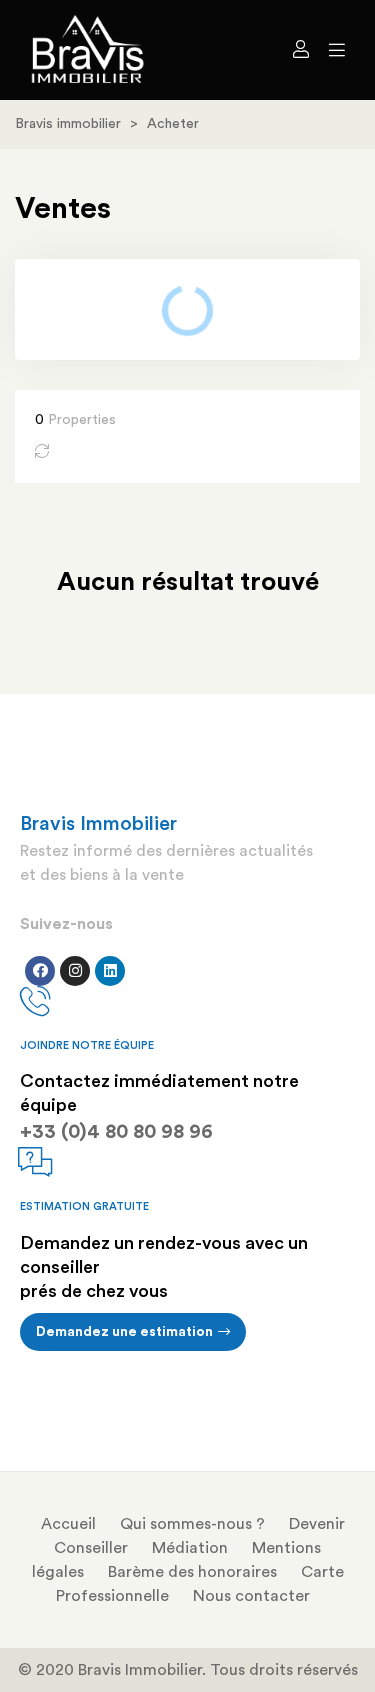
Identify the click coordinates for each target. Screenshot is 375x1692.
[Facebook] (40, 971)
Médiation (190, 1548)
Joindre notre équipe (87, 1045)
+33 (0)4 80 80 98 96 (116, 1132)
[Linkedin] (110, 971)
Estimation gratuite (84, 1206)
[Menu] (332, 50)
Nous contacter (251, 1596)
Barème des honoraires (192, 1572)
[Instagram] (75, 971)
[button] (133, 1332)
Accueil (68, 1524)
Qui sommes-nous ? (192, 1524)
